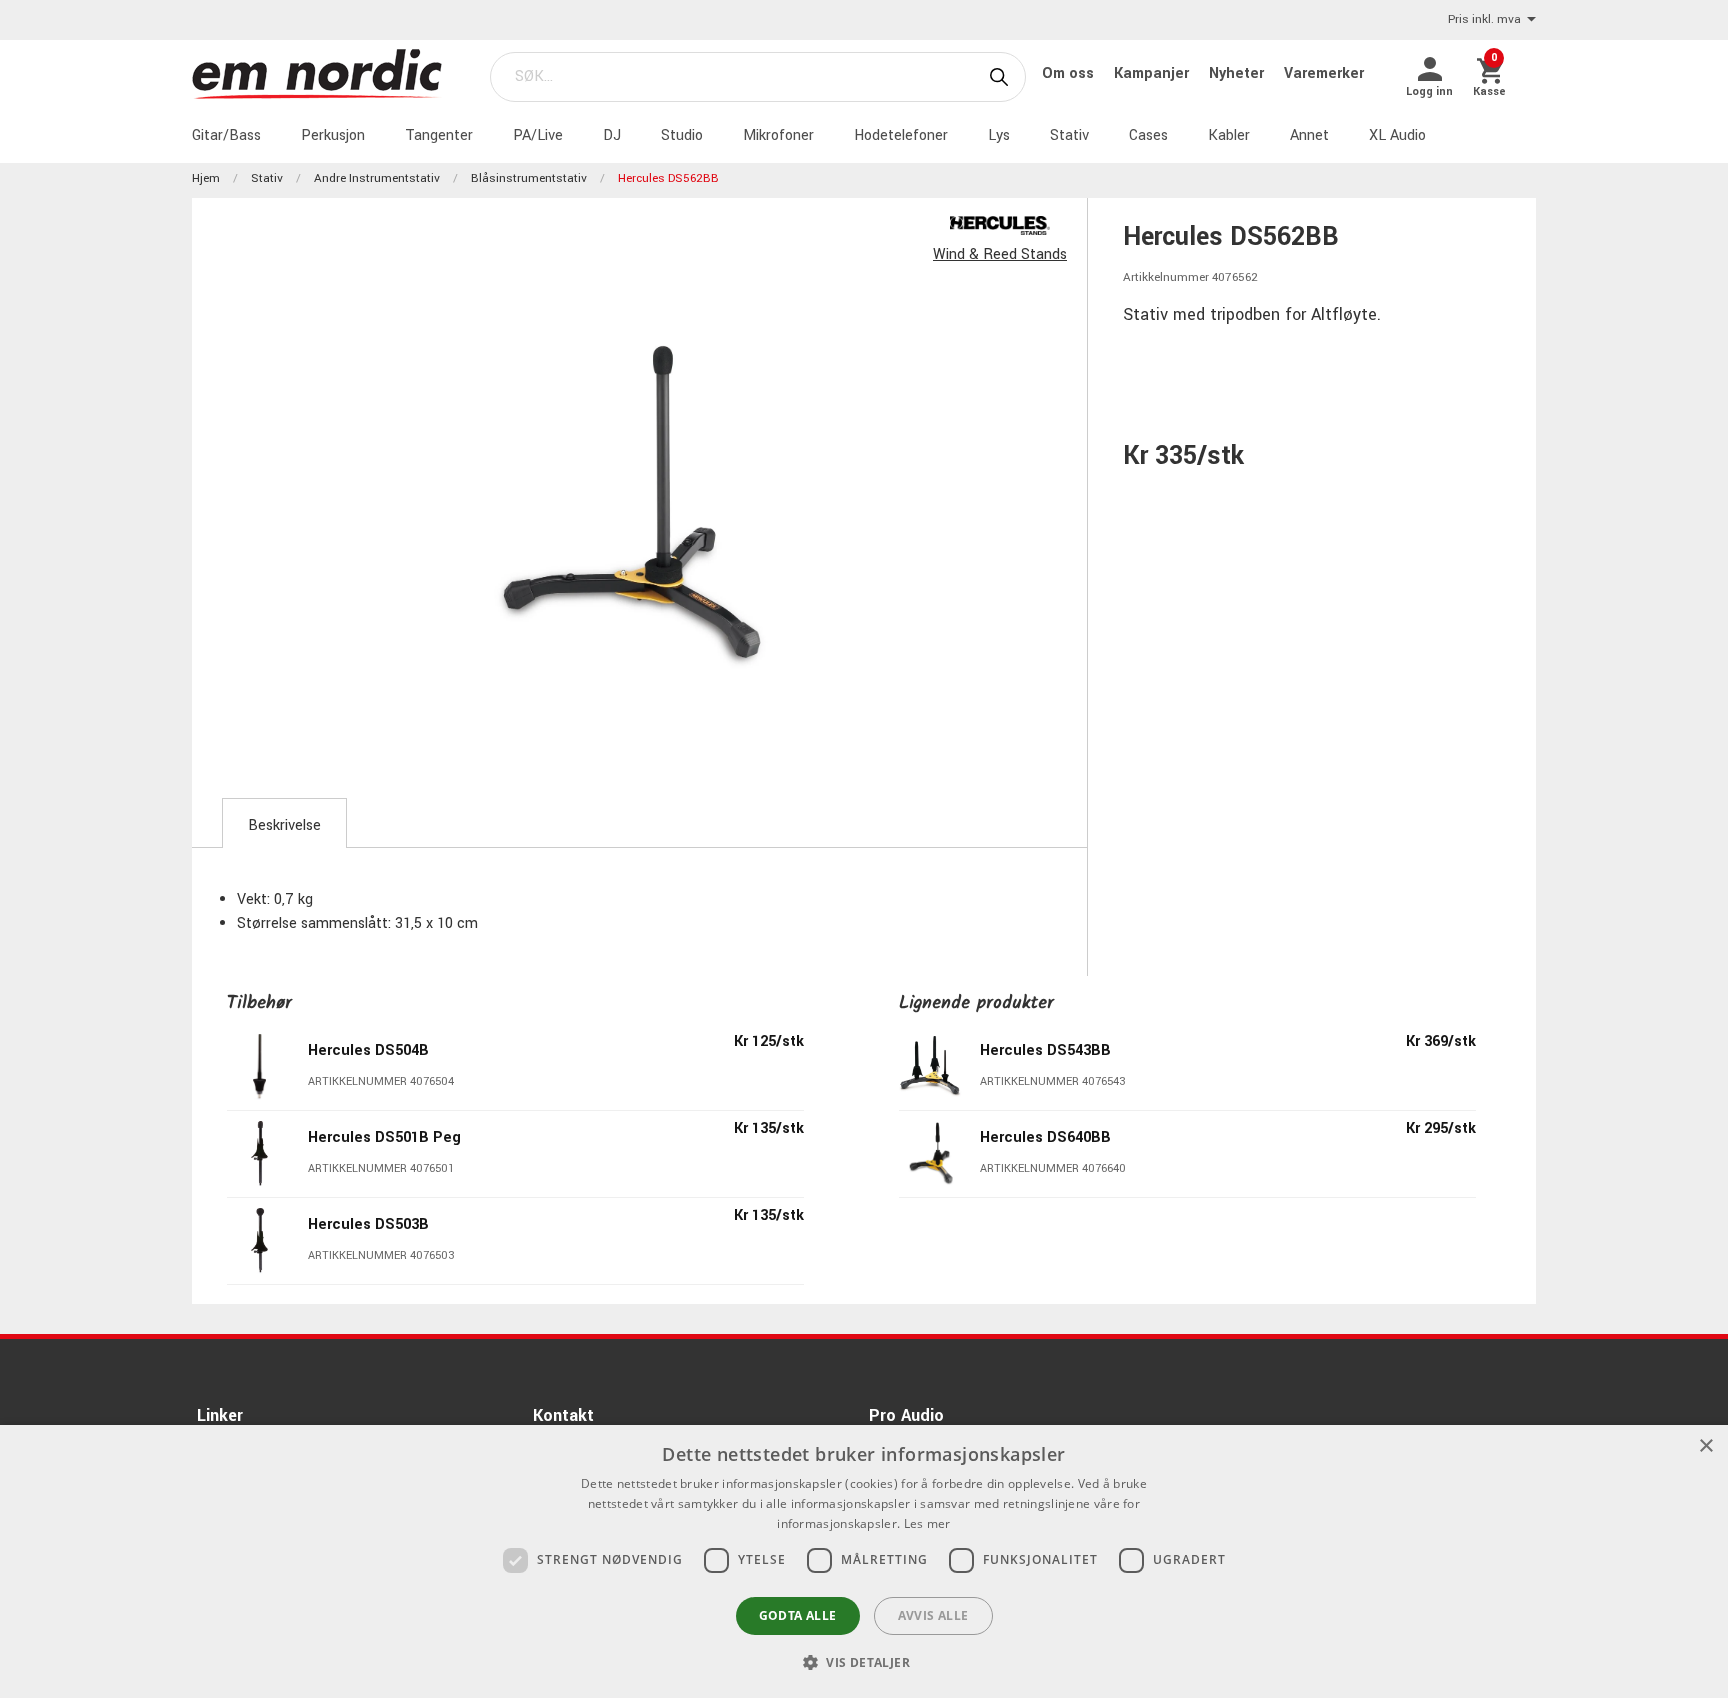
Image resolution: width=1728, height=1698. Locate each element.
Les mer (927, 1523)
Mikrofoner (778, 135)
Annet (1309, 135)
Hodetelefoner (901, 135)
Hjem (206, 178)
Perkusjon (333, 135)
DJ (612, 135)
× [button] (1705, 1446)
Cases (1148, 135)
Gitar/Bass (226, 135)
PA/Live (538, 135)
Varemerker (1324, 73)
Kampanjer (1153, 73)
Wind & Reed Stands (1000, 254)
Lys (999, 135)
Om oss (1070, 73)
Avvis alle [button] (933, 1615)
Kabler (1229, 135)
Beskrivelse (284, 825)
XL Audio (1397, 135)
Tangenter (439, 135)
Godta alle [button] (798, 1615)
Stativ (1069, 135)
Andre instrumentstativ (377, 178)
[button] (864, 1662)
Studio (682, 135)
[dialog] (864, 1561)
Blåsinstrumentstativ (529, 178)
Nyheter (1238, 73)
